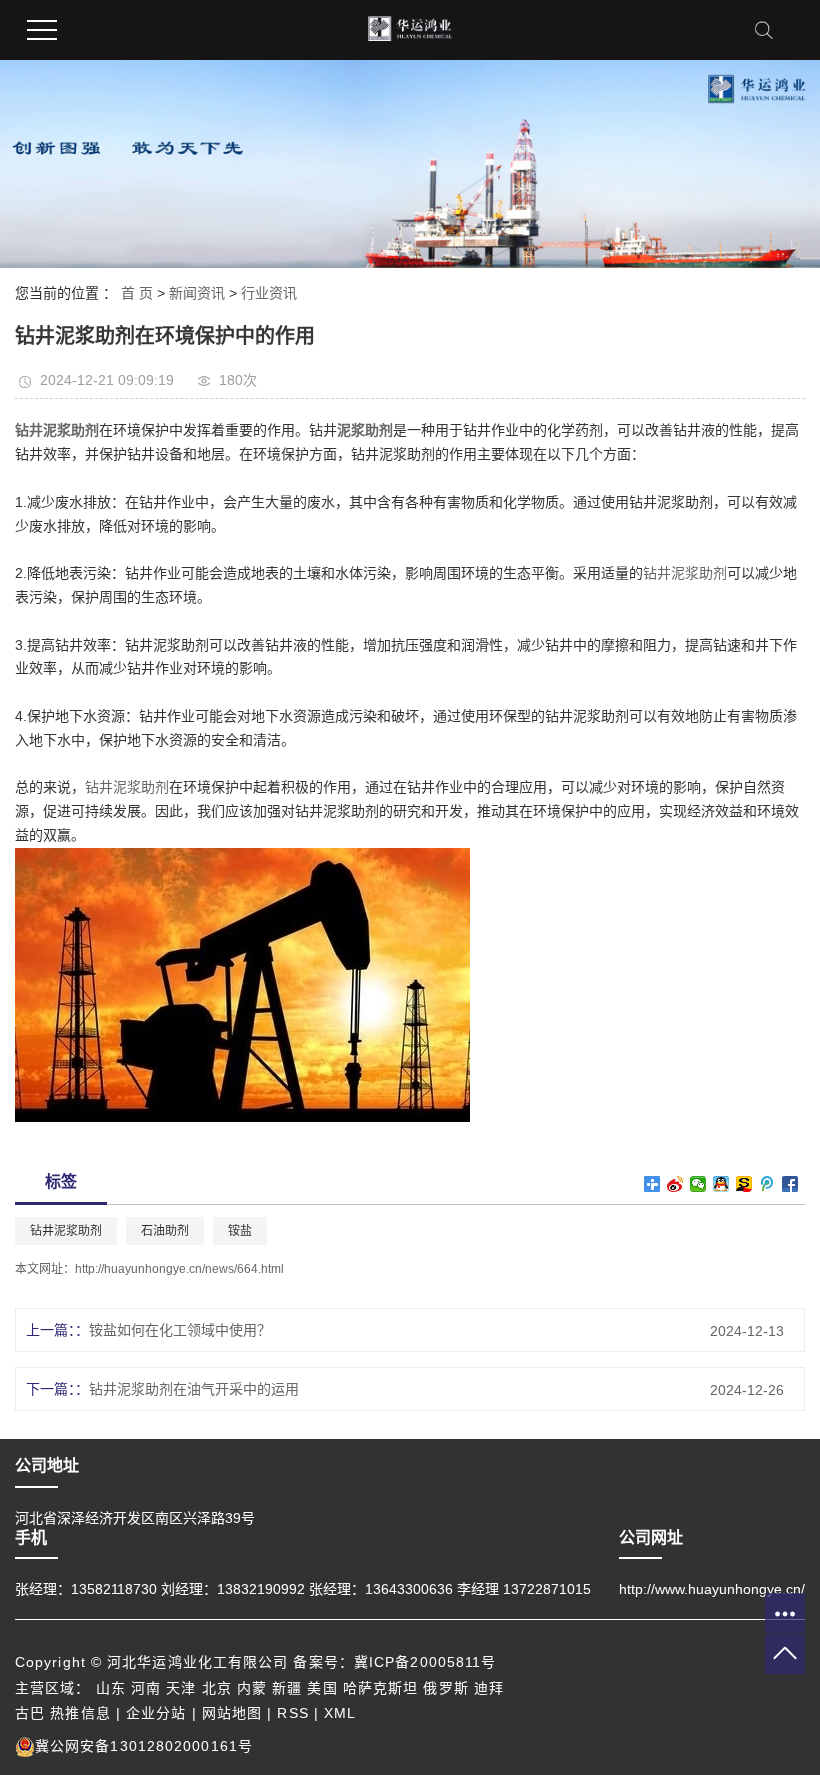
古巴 (30, 1713)
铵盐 (240, 1231)
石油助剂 (165, 1231)
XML (340, 1713)
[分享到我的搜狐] (744, 1184)
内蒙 (252, 1688)
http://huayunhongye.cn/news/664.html (179, 1269)
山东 (111, 1688)
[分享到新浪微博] (675, 1184)
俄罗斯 (445, 1688)
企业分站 (156, 1713)
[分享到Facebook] (790, 1184)
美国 (322, 1688)
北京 (217, 1688)
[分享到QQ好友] (721, 1184)
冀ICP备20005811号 (425, 1662)
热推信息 (80, 1713)
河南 (146, 1688)
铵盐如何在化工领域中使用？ (180, 1330)
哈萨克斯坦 (381, 1688)
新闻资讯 (197, 293)
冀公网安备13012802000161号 (144, 1746)
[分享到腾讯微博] (767, 1184)
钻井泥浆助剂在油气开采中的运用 (194, 1389)
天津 (181, 1688)
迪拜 (489, 1688)
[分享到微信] (698, 1184)
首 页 (137, 293)
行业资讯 (269, 293)
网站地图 (232, 1713)
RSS (292, 1713)
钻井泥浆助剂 (685, 573)
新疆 (287, 1688)
